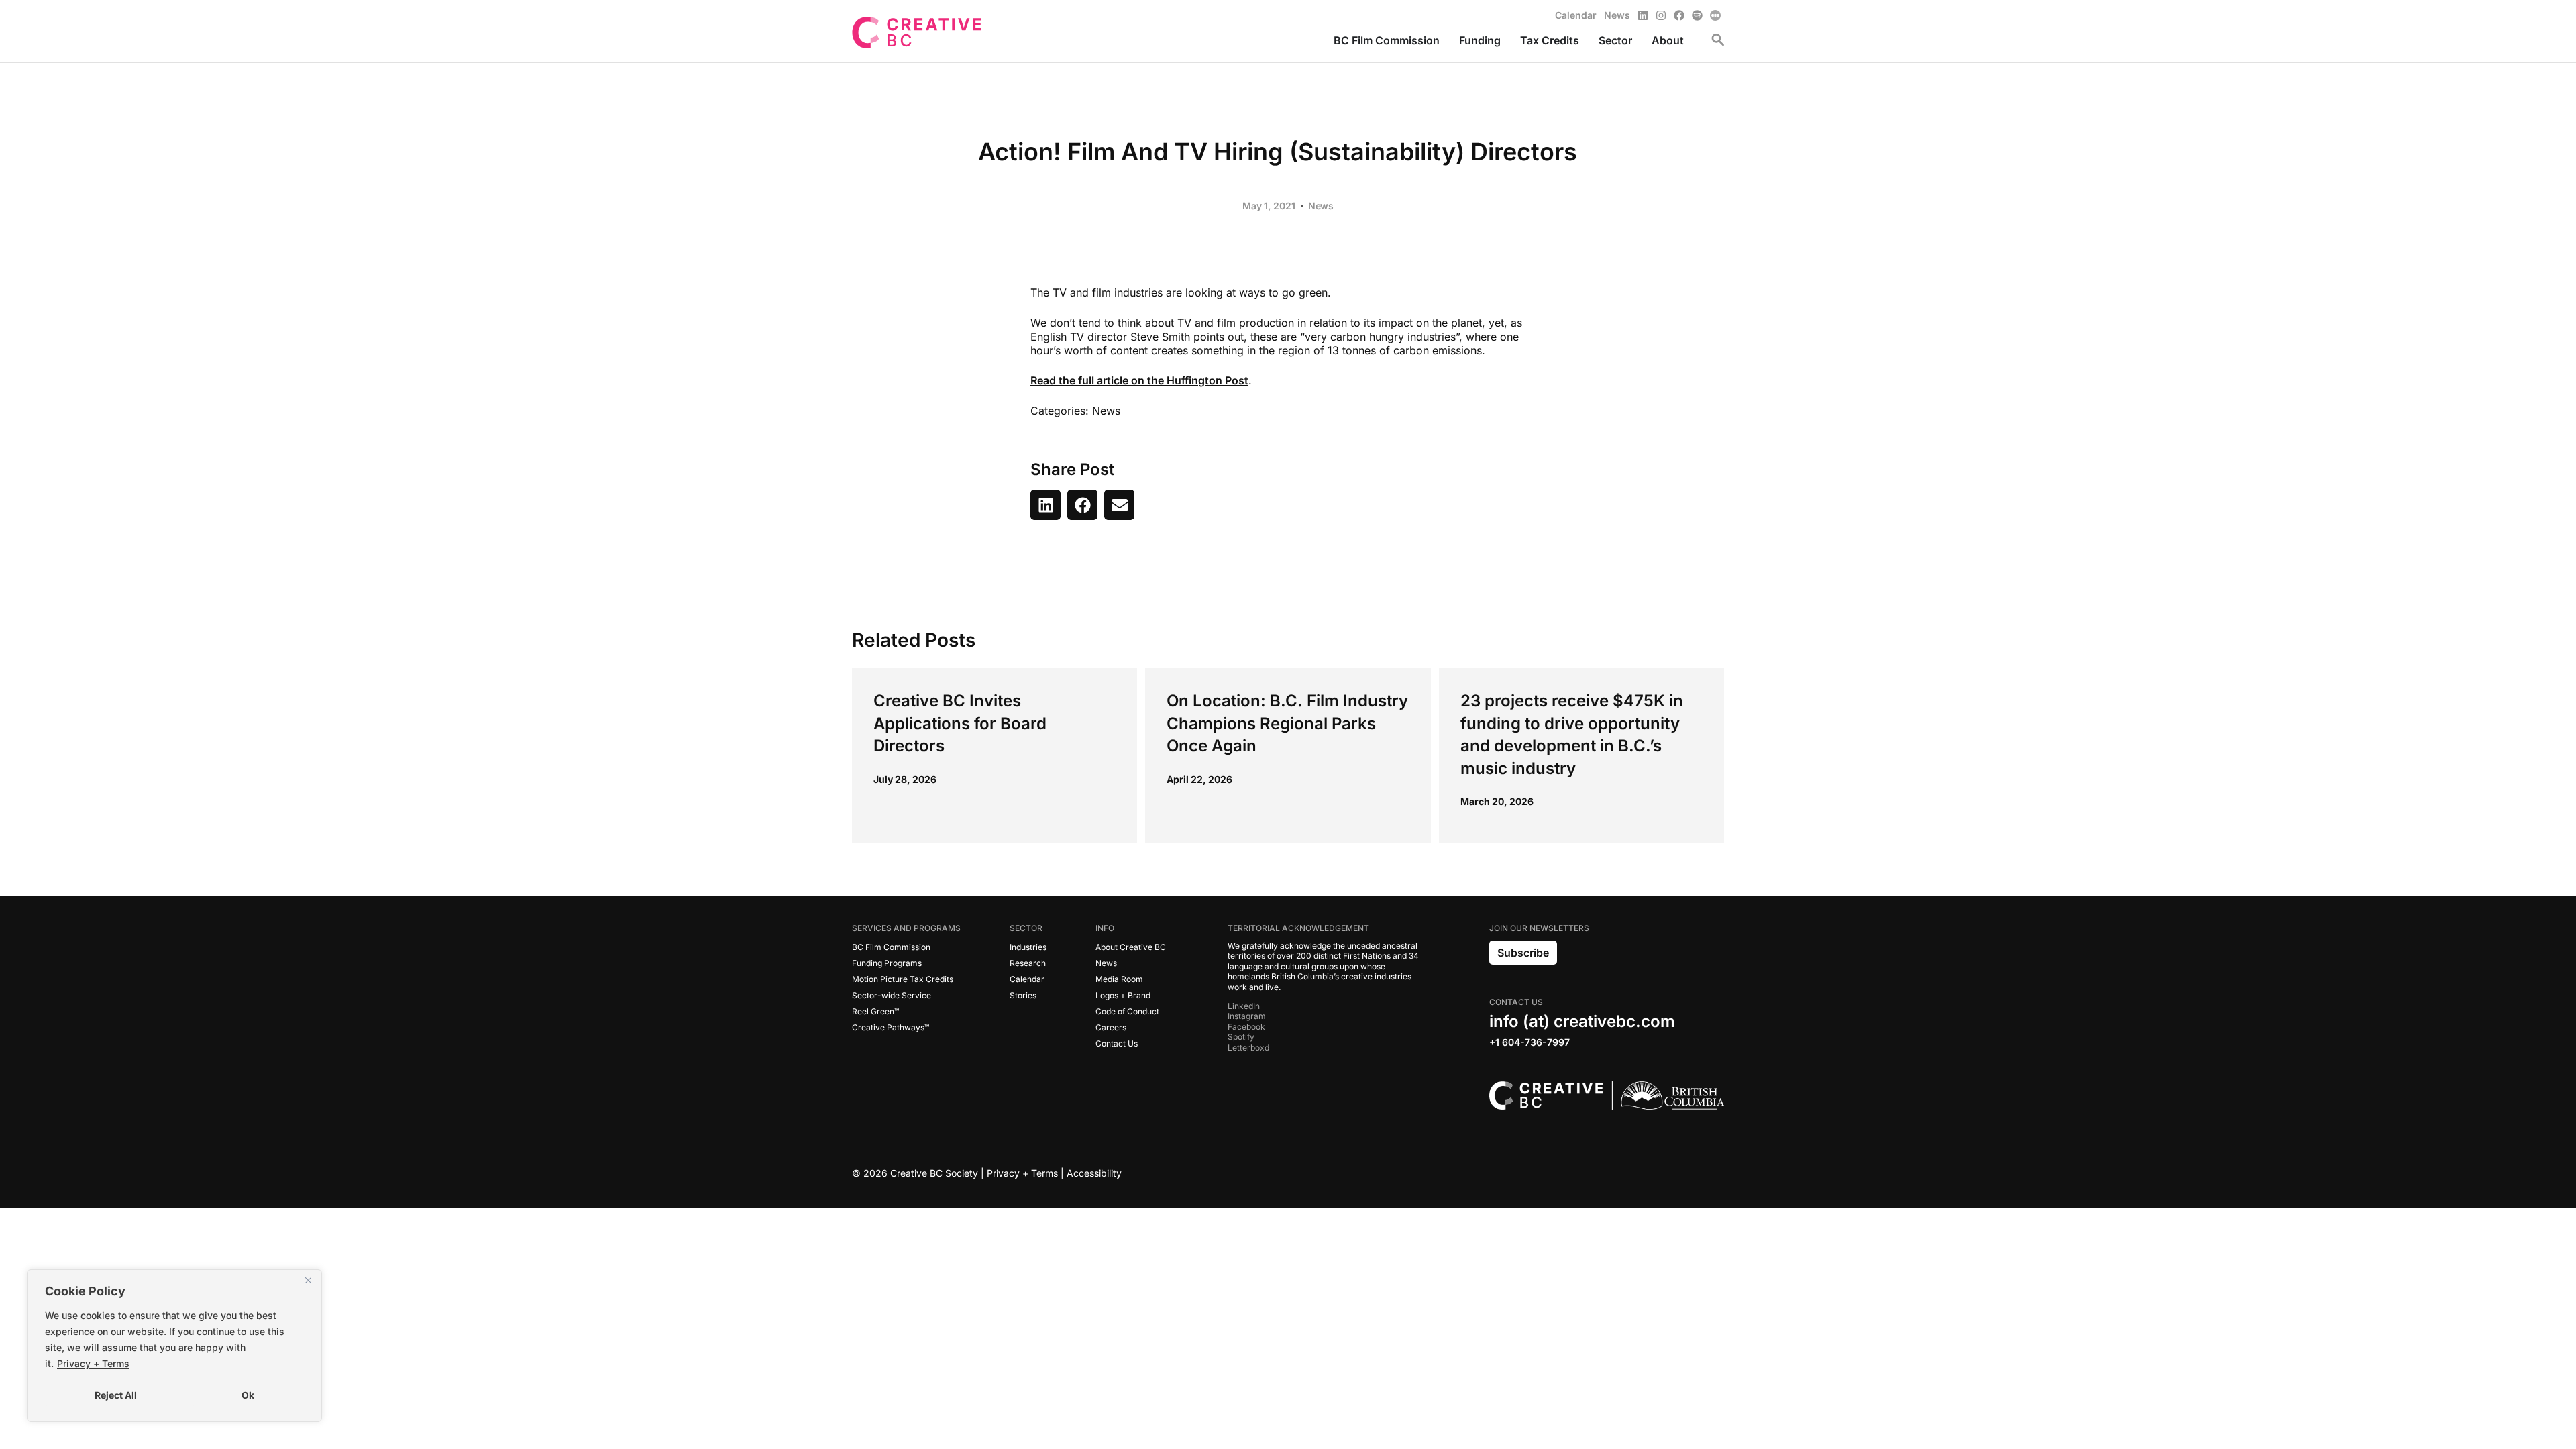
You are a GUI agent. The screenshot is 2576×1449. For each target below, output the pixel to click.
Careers (1111, 1027)
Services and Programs (906, 928)
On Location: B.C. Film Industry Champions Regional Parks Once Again (1287, 723)
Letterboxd (1248, 1048)
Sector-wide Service (892, 995)
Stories (1023, 995)
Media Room (1119, 979)
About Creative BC (1131, 947)
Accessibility (1094, 1173)
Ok (248, 1395)
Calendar (1027, 979)
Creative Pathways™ (891, 1027)
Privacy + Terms (93, 1363)
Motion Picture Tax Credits (903, 979)
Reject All (116, 1395)
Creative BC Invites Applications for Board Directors (960, 723)
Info (1105, 928)
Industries (1028, 947)
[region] (174, 1346)
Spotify (1241, 1037)
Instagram (1247, 1016)
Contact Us (1117, 1043)
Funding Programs (887, 963)
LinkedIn (1244, 1006)
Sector (1026, 928)
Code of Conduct (1127, 1011)
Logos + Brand (1123, 995)
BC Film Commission (891, 947)
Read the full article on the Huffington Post (1139, 380)
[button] (1045, 505)
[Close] (308, 1281)
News (1321, 206)
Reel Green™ (875, 1011)
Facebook (1246, 1027)
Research (1028, 963)
